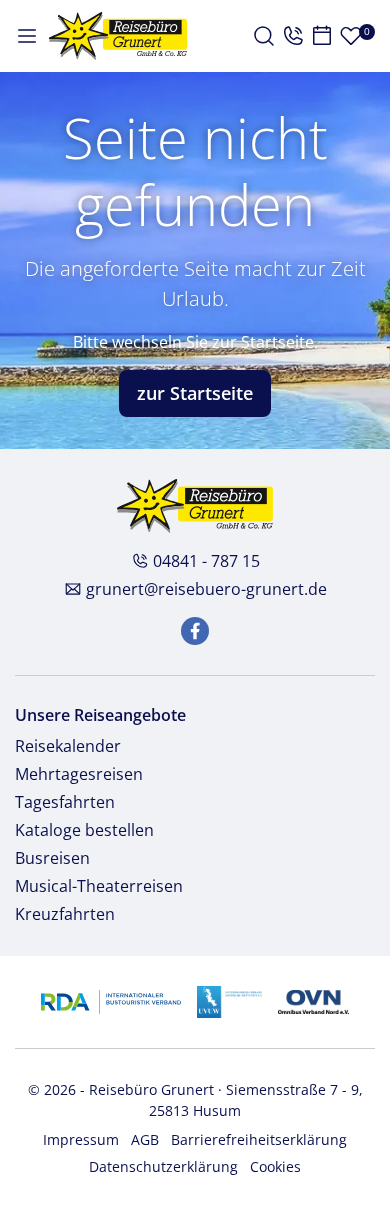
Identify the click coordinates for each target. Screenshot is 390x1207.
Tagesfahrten (65, 802)
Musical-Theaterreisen (99, 886)
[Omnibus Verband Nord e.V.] (313, 999)
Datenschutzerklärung (163, 1166)
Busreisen (52, 858)
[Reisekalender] (322, 36)
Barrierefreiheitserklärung (259, 1139)
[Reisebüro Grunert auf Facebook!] (195, 631)
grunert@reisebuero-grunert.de (206, 589)
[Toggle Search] (264, 36)
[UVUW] (229, 999)
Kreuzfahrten (65, 914)
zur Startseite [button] (195, 393)
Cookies (275, 1166)
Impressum (81, 1139)
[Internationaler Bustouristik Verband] (110, 999)
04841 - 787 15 (206, 561)
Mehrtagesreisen (79, 774)
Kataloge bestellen (84, 830)
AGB (145, 1139)
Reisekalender (68, 746)
